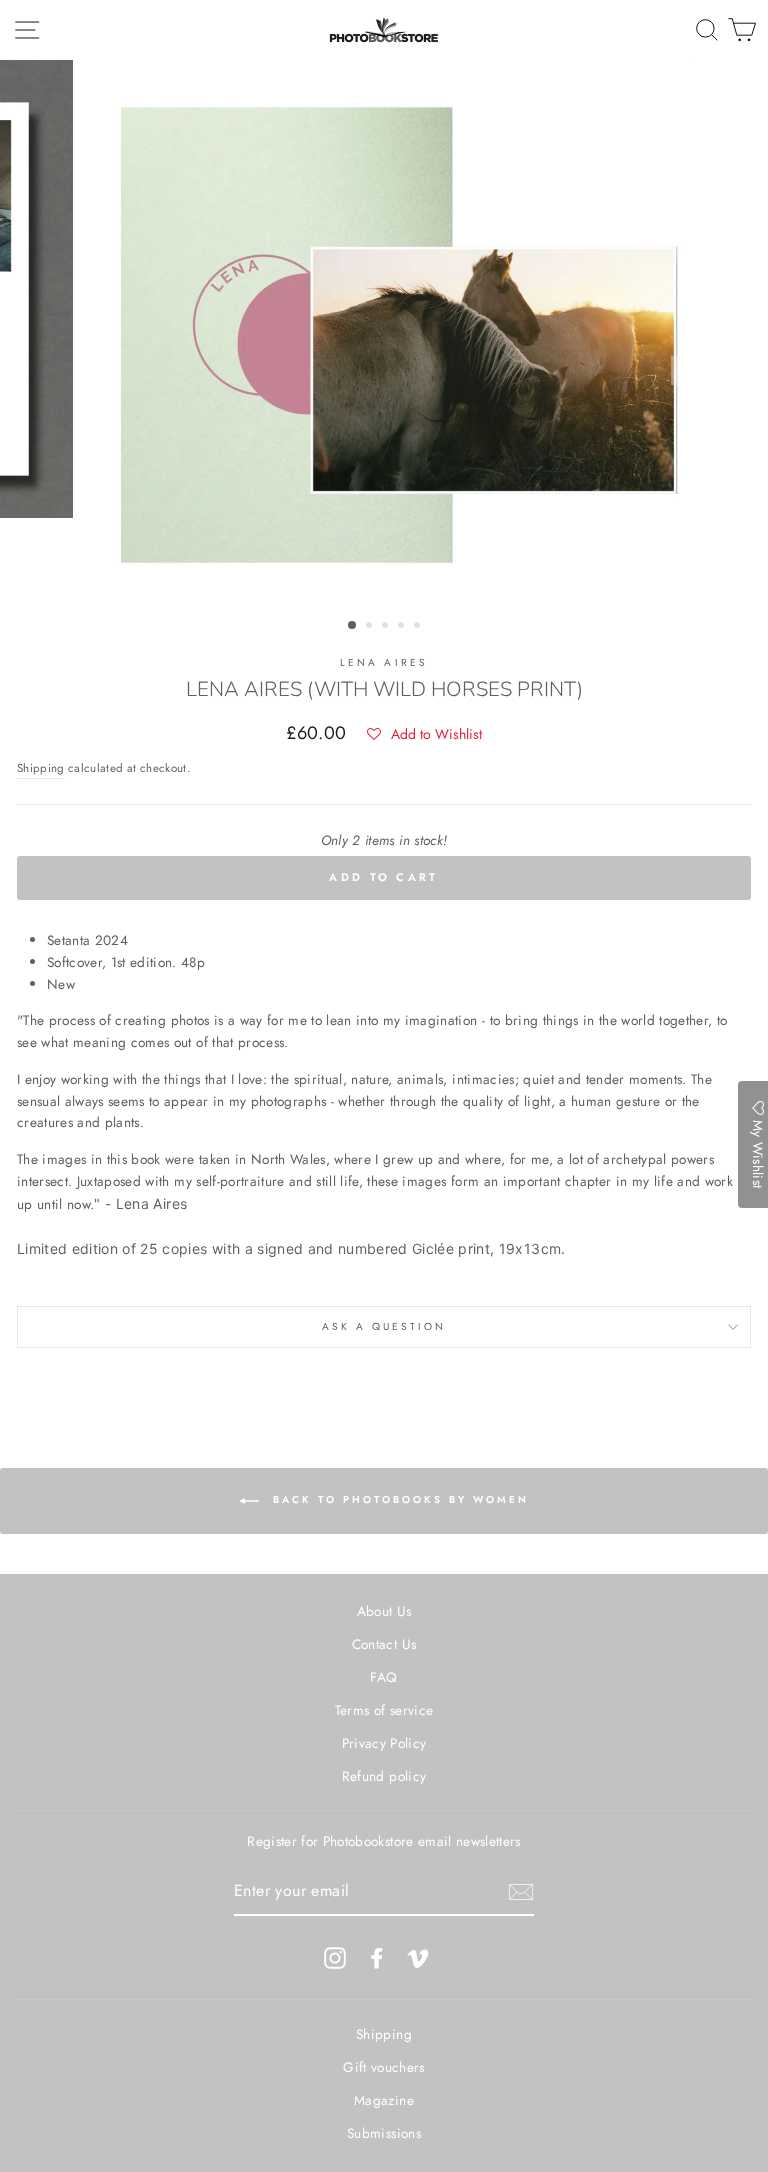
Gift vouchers (383, 2067)
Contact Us (384, 1644)
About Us (384, 1611)
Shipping (41, 768)
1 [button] (353, 626)
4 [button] (403, 627)
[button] (424, 734)
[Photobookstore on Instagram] (335, 1957)
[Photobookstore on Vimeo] (418, 1957)
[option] (384, 335)
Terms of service (384, 1710)
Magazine (384, 2100)
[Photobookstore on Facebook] (377, 1957)
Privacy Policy (384, 1743)
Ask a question (384, 1326)
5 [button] (419, 627)
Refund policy (384, 1776)
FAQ (383, 1677)
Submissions (384, 2133)
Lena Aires (384, 662)
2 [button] (371, 627)
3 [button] (387, 627)
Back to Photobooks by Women (398, 1499)
